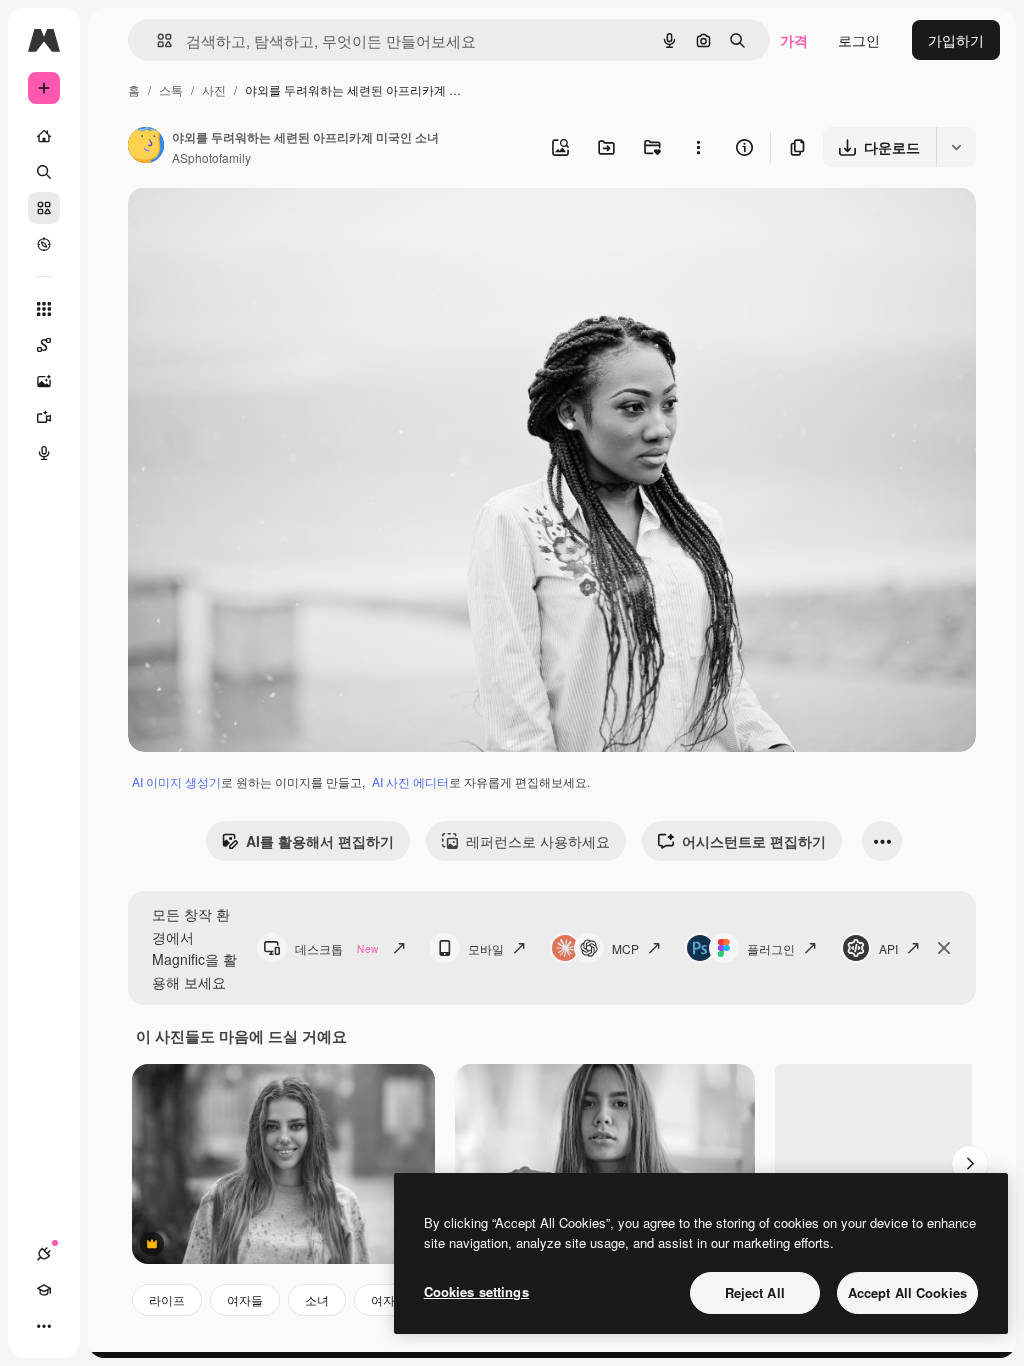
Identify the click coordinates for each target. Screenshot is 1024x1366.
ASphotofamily (211, 157)
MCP (625, 948)
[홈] (44, 136)
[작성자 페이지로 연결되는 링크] (146, 147)
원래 (243, 225)
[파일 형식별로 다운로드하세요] (956, 147)
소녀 (317, 1299)
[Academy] (44, 1290)
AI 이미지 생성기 (176, 781)
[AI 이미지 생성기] (44, 381)
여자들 (245, 1299)
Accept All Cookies (907, 1292)
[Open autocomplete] (156, 40)
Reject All (755, 1292)
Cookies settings (476, 1291)
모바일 (486, 948)
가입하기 (956, 40)
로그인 (859, 40)
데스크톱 (336, 948)
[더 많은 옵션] (698, 147)
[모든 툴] (44, 309)
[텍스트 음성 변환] (44, 453)
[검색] (44, 172)
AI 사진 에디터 (410, 781)
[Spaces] (44, 345)
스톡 (171, 89)
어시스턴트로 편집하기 (754, 841)
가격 (794, 40)
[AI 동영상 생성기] (44, 417)
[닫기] (944, 948)
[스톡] (44, 208)
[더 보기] (44, 1326)
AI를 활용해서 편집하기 (320, 841)
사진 (214, 89)
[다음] (970, 1164)
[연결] (44, 1254)
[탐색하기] (44, 244)
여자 (383, 1299)
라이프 (167, 1299)
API (888, 948)
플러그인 (771, 948)
